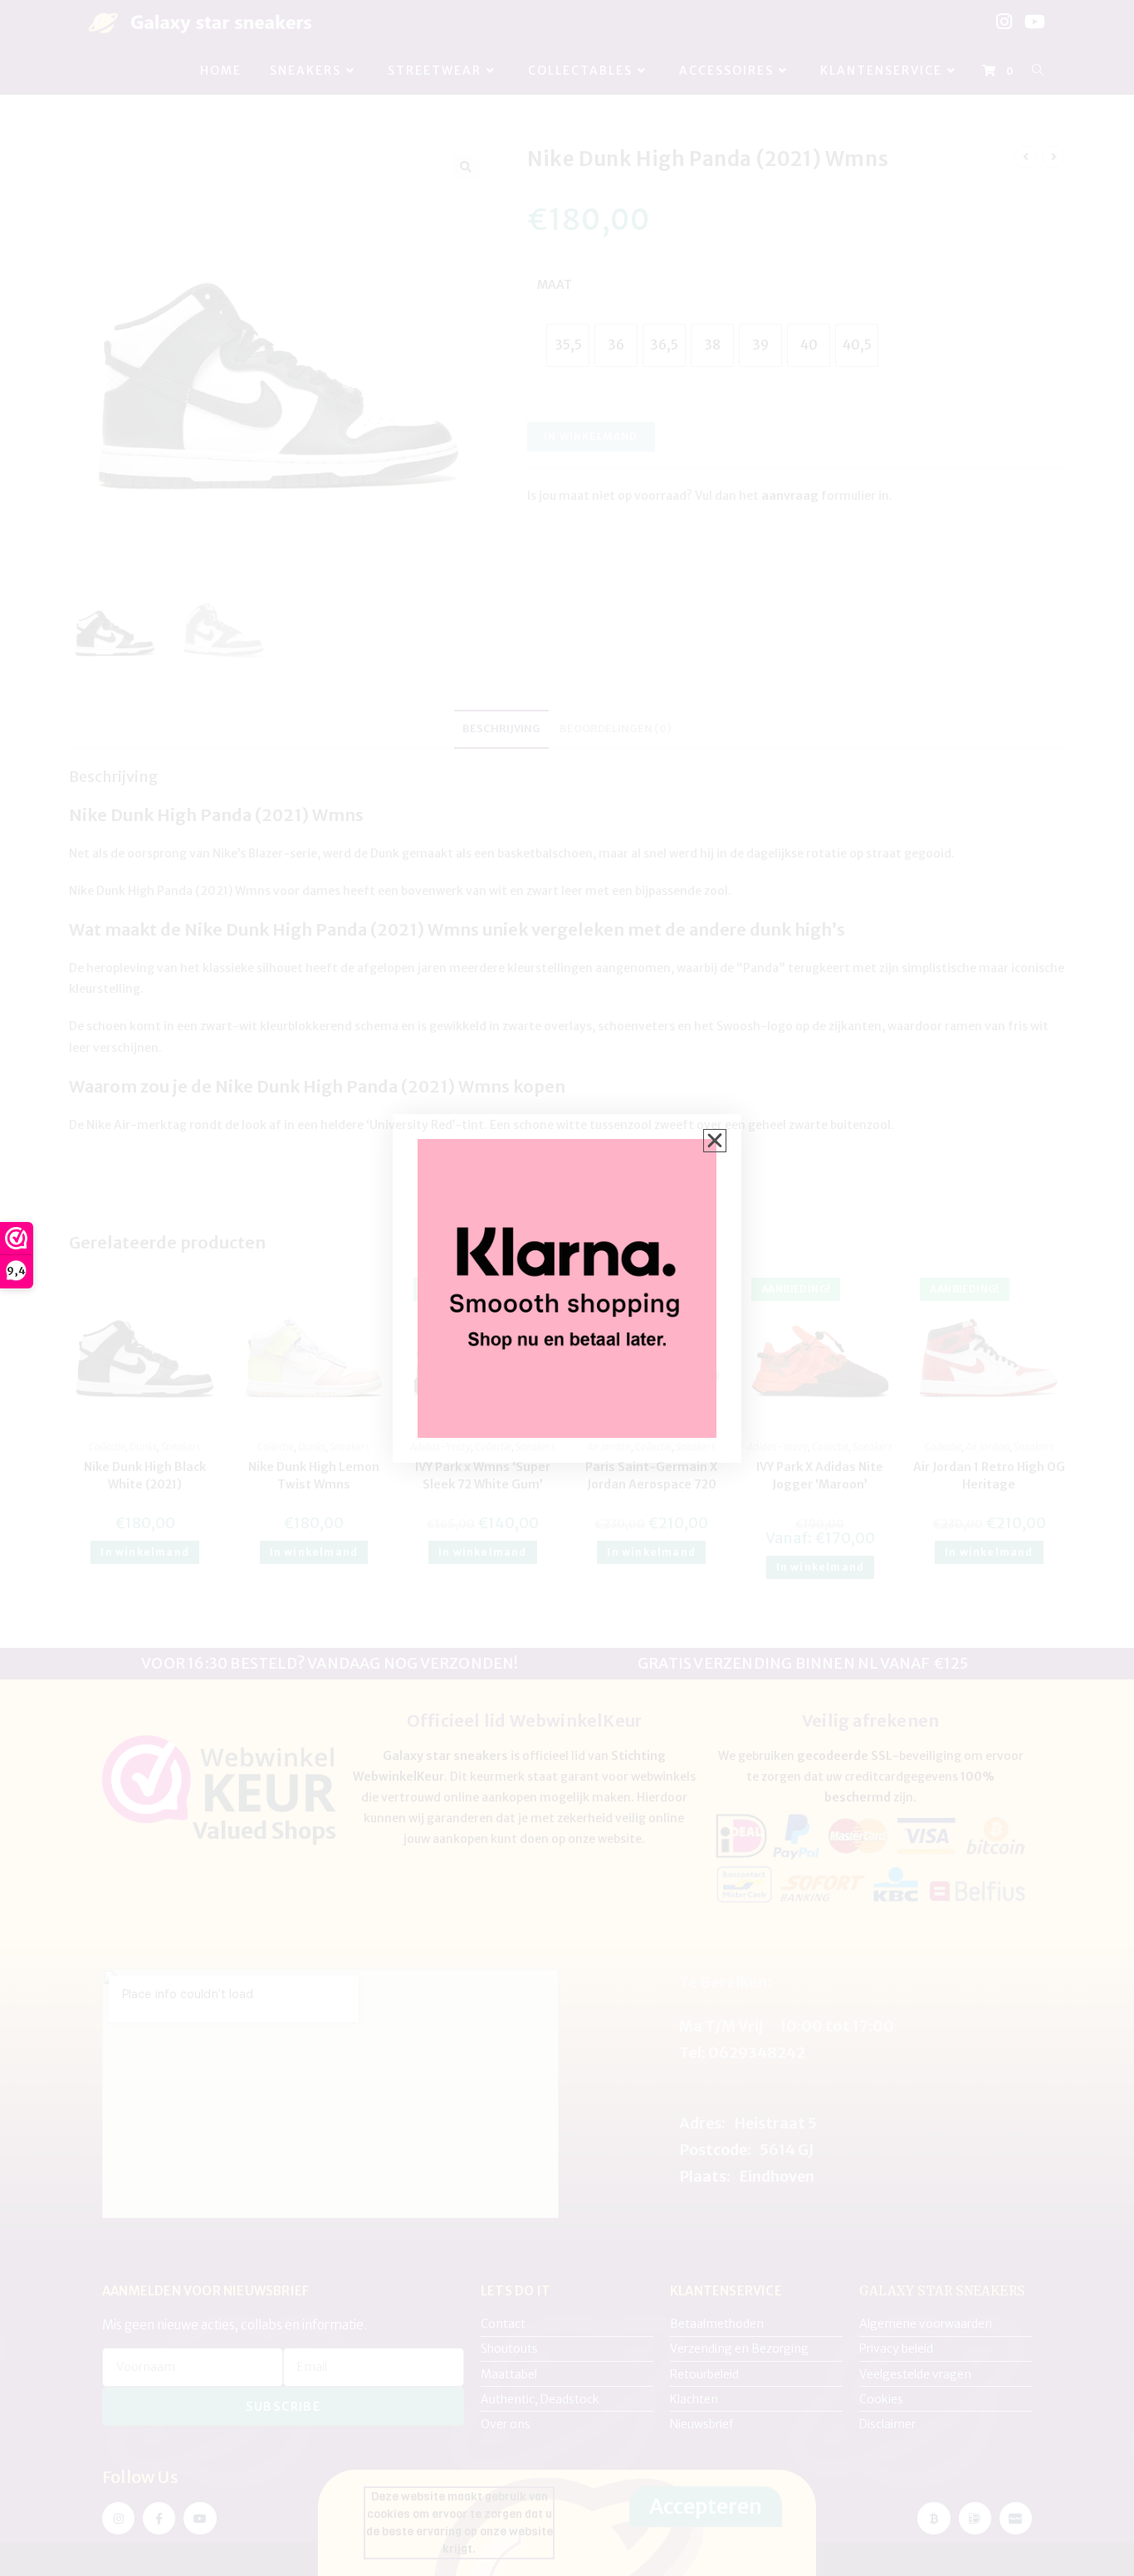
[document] (567, 1288)
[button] (715, 1141)
